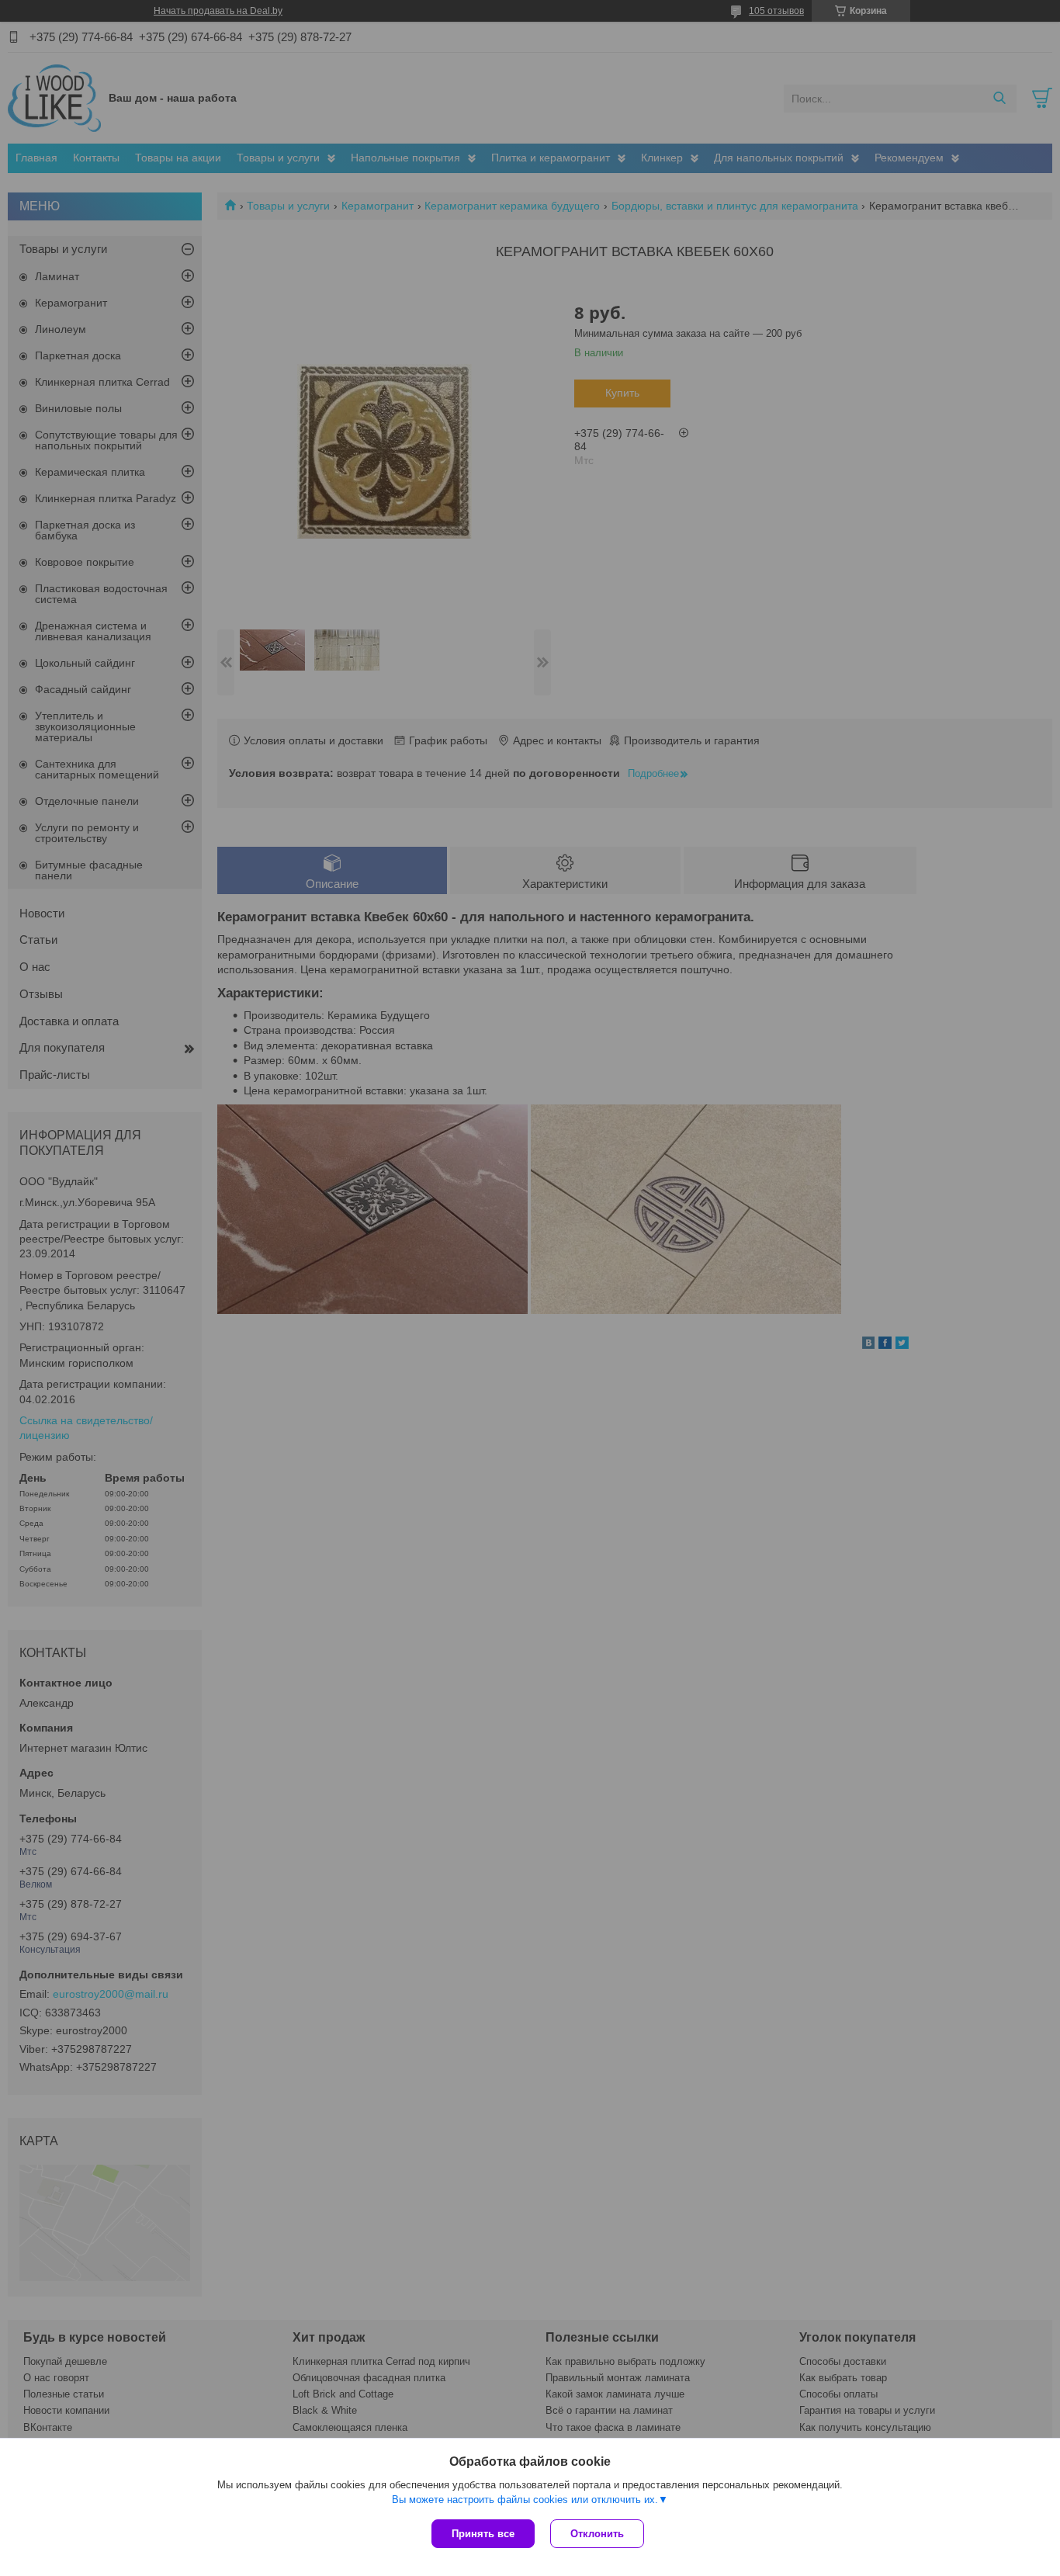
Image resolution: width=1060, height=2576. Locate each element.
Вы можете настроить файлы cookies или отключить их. (525, 2500)
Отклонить (597, 2534)
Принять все (483, 2534)
